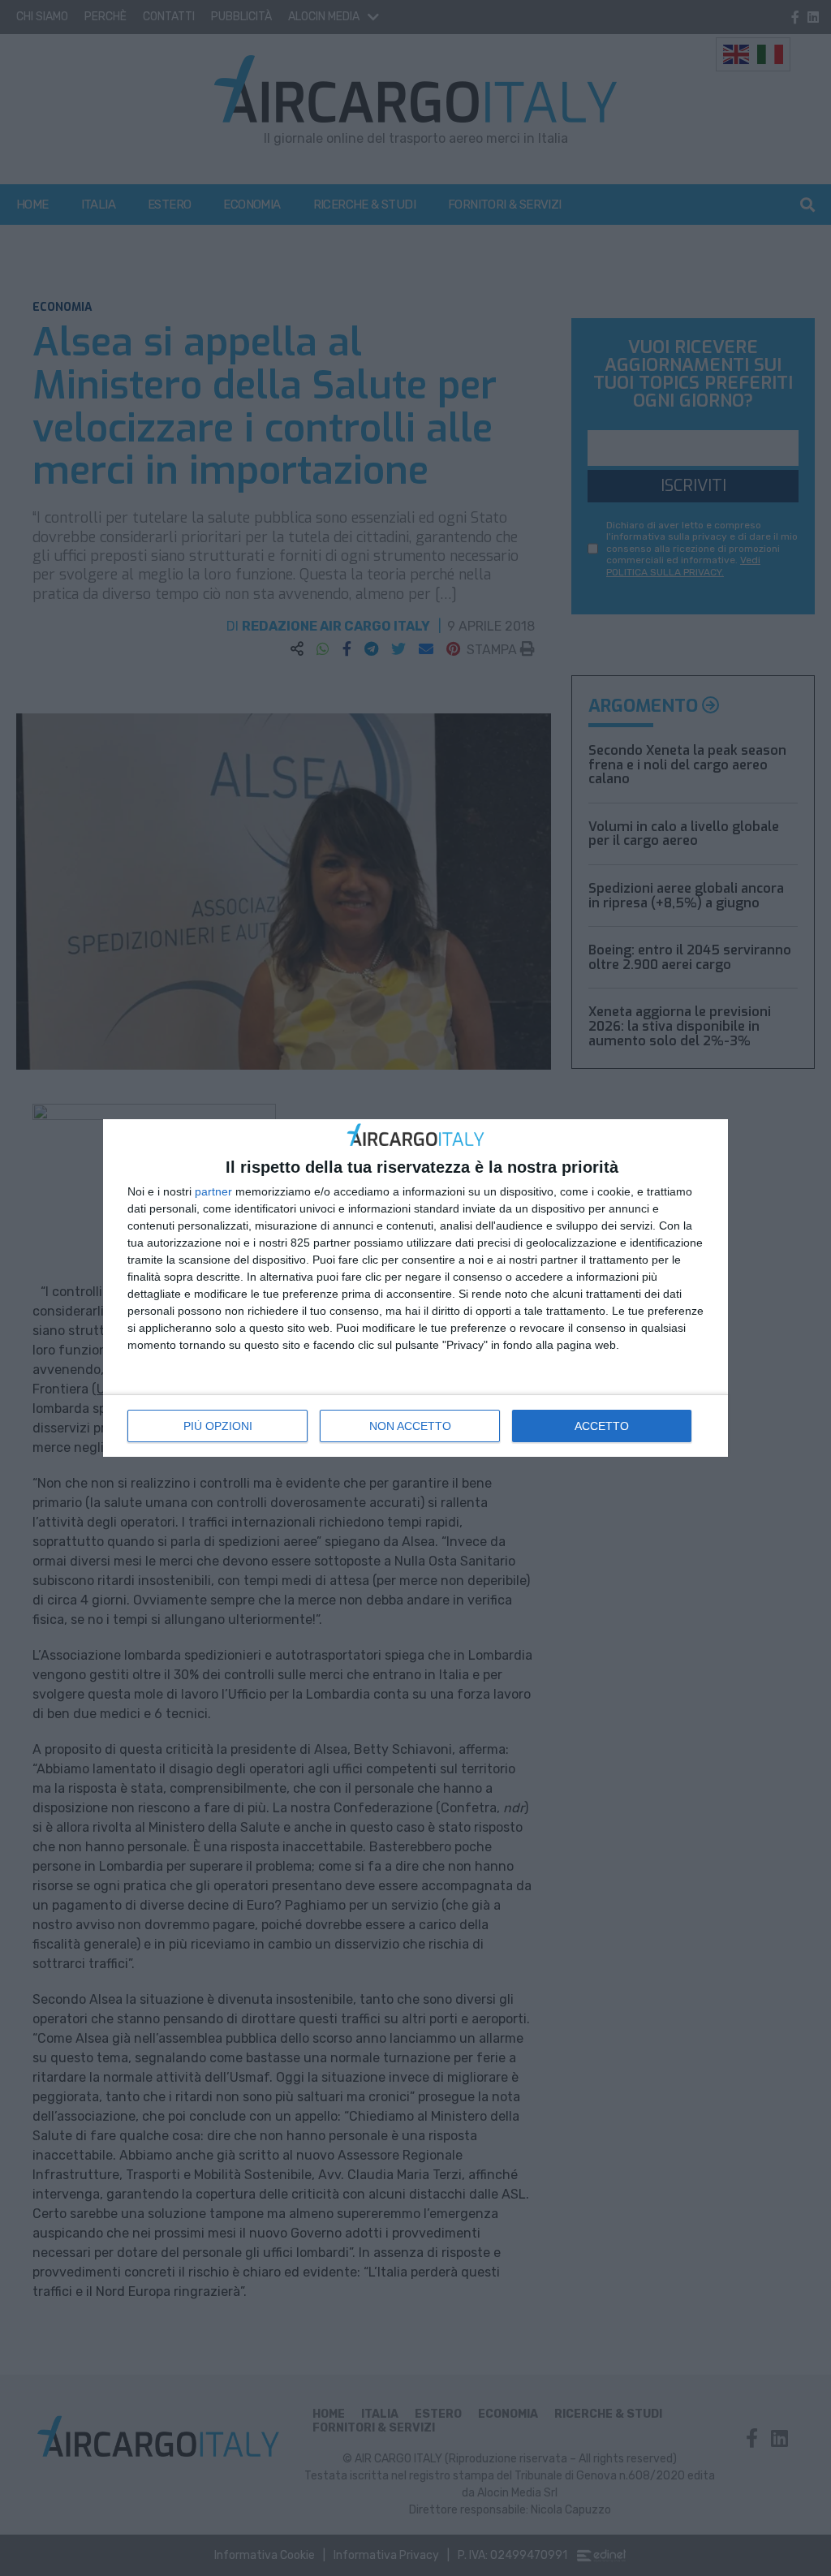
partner (213, 1191)
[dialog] (415, 1288)
